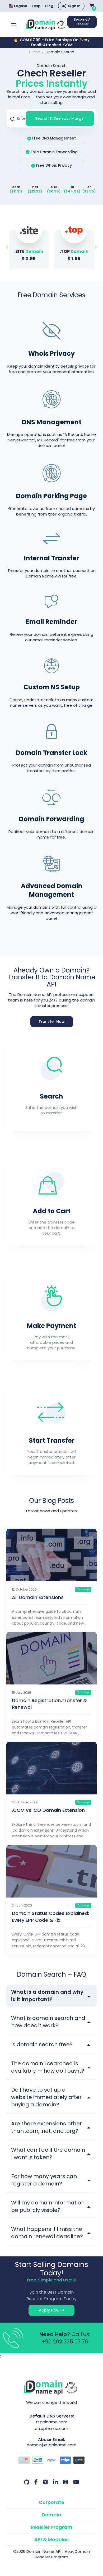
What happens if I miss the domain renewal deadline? (47, 2233)
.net (35, 187)
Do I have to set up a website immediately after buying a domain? (46, 2097)
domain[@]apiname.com (51, 2445)
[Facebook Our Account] (36, 2482)
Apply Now (50, 2310)
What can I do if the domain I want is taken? (48, 2154)
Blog (49, 6)
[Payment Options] (51, 2461)
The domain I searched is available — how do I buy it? (48, 2067)
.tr (89, 187)
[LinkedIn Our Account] (55, 2482)
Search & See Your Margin (60, 118)
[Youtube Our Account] (76, 2482)
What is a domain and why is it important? (47, 1996)
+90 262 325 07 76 (65, 2342)
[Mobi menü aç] (14, 25)
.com (16, 187)
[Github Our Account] (27, 2482)
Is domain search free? (42, 2044)
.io (72, 187)
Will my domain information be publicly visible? (48, 2206)
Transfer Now (52, 1022)
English (20, 6)
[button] (96, 247)
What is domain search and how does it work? (48, 2022)
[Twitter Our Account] (45, 2482)
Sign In (74, 6)
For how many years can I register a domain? (45, 2180)
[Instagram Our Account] (65, 2482)
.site (54, 187)
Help (36, 6)
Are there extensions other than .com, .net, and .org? (46, 2127)
